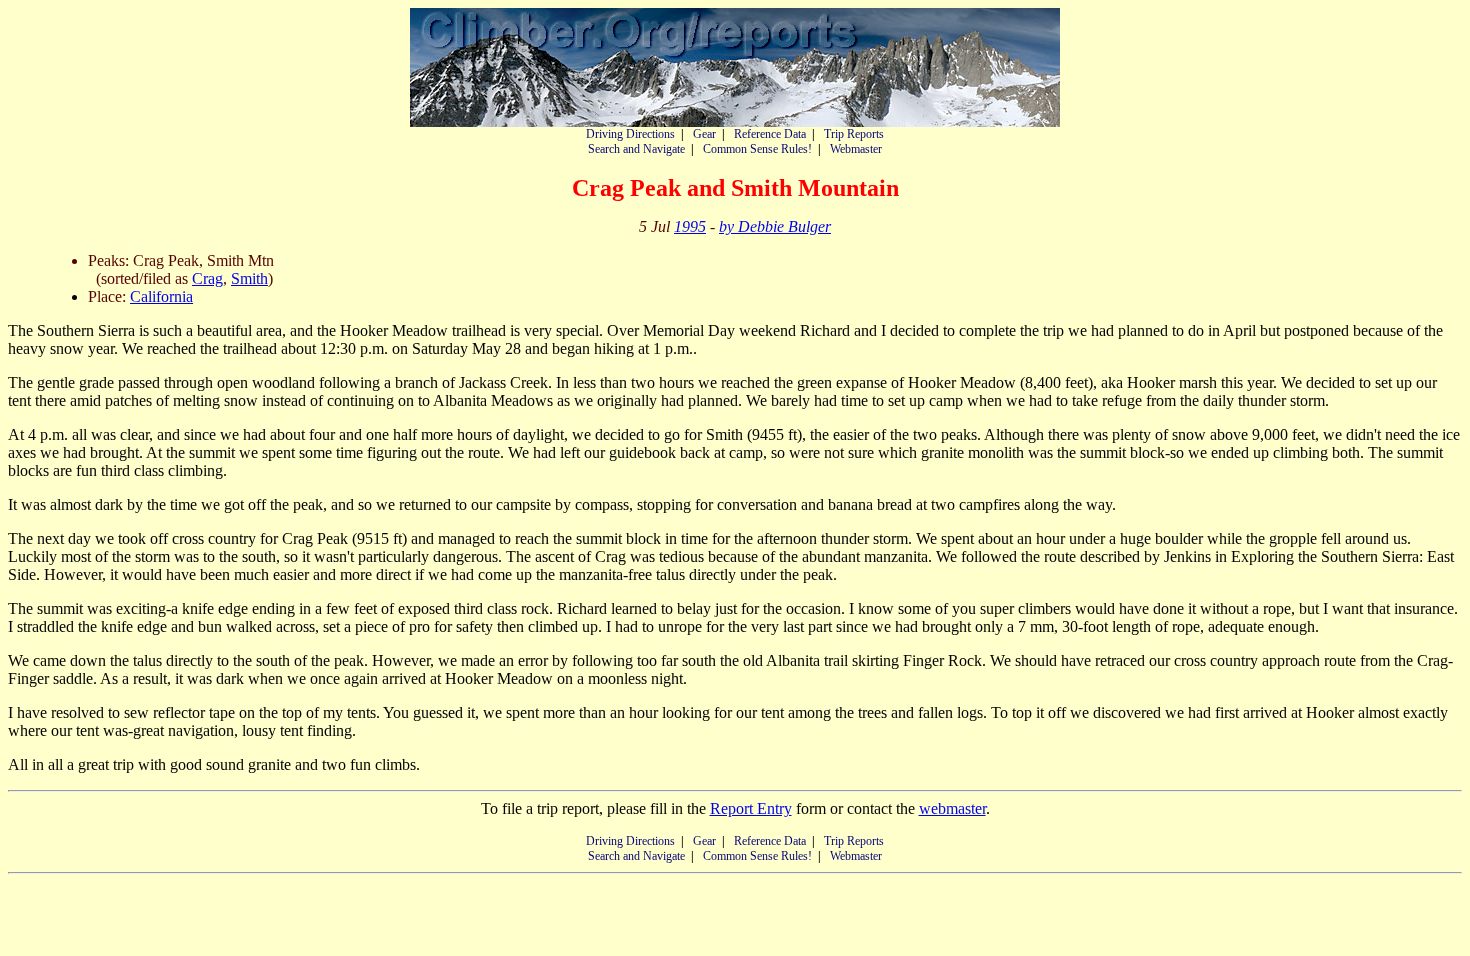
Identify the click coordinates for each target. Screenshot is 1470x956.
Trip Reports (854, 134)
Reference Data (770, 134)
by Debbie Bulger (775, 226)
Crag (207, 278)
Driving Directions (630, 134)
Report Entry (751, 808)
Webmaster (856, 149)
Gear (704, 134)
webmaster (952, 808)
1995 (690, 226)
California (161, 296)
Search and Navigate (636, 149)
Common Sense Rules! (757, 149)
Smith (249, 278)
